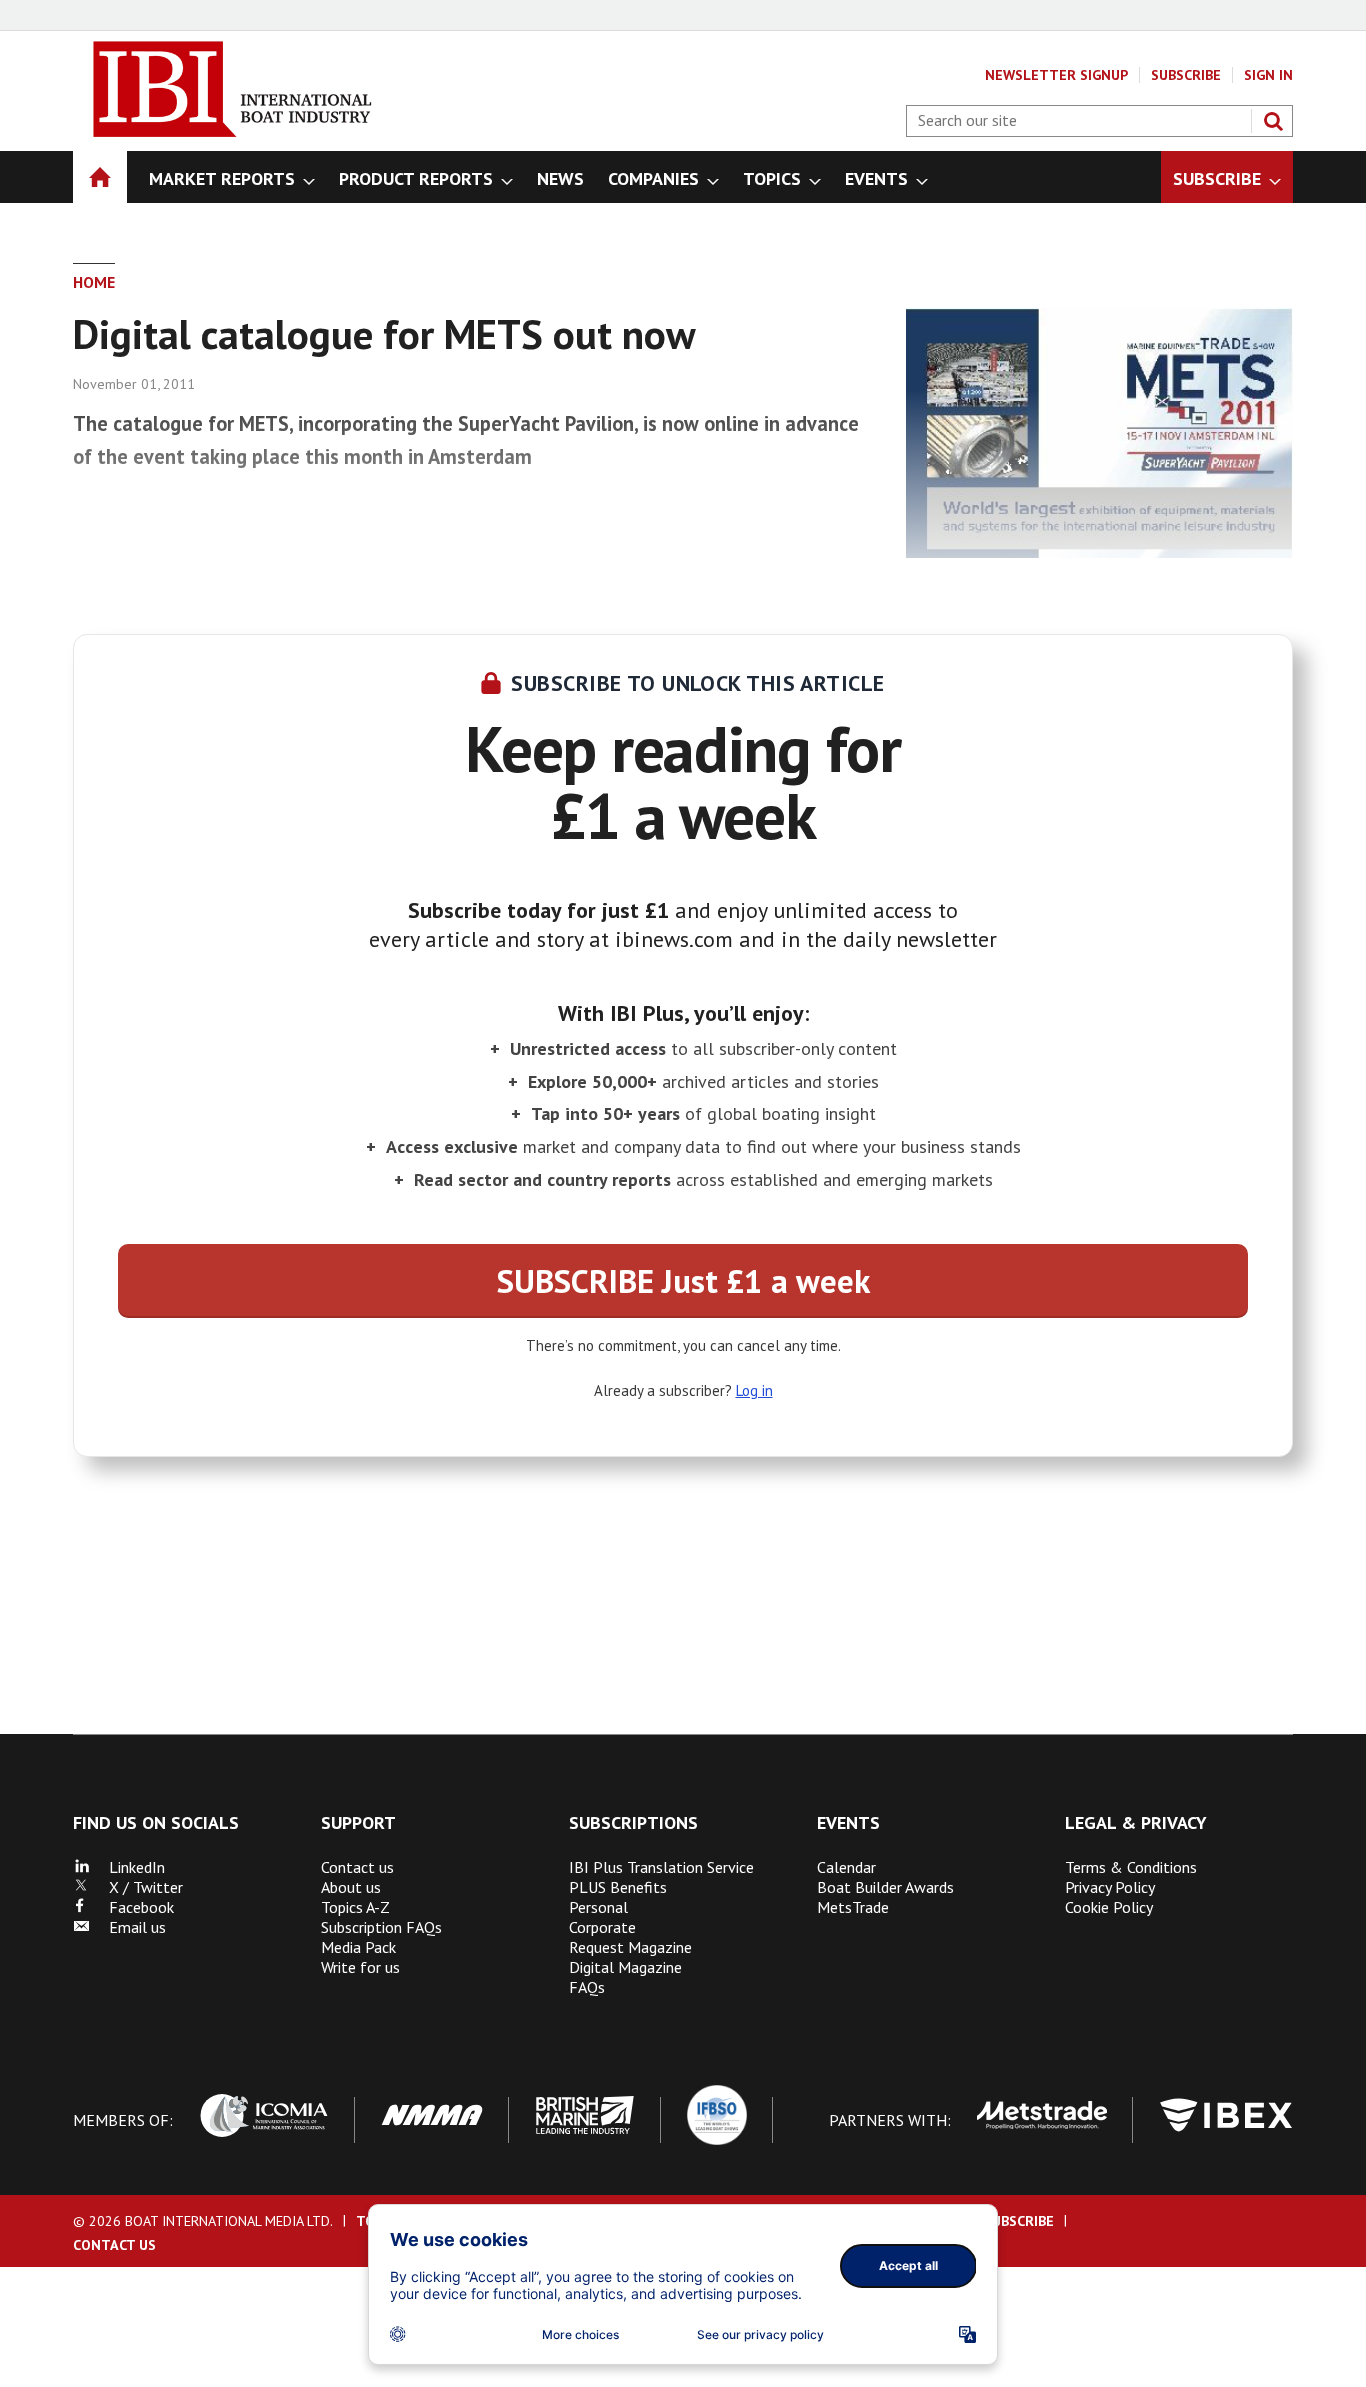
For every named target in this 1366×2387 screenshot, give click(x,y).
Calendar (846, 1867)
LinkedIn (127, 1867)
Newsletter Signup (1056, 75)
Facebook (131, 1907)
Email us (127, 1927)
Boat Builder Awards (885, 1887)
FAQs (587, 1987)
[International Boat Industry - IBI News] (223, 131)
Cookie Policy (1109, 1907)
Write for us (360, 1967)
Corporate (602, 1927)
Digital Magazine (625, 1967)
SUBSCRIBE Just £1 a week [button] (683, 1281)
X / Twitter (136, 1887)
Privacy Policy (1110, 1887)
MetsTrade (853, 1907)
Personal (598, 1907)
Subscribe (1186, 75)
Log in (754, 1390)
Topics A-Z (355, 1907)
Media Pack (358, 1947)
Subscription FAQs (381, 1927)
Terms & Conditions (1131, 1867)
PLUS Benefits (618, 1887)
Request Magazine (630, 1947)
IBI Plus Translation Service (661, 1867)
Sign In (1268, 75)
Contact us (357, 1867)
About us (351, 1887)
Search (1273, 121)
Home (94, 282)
